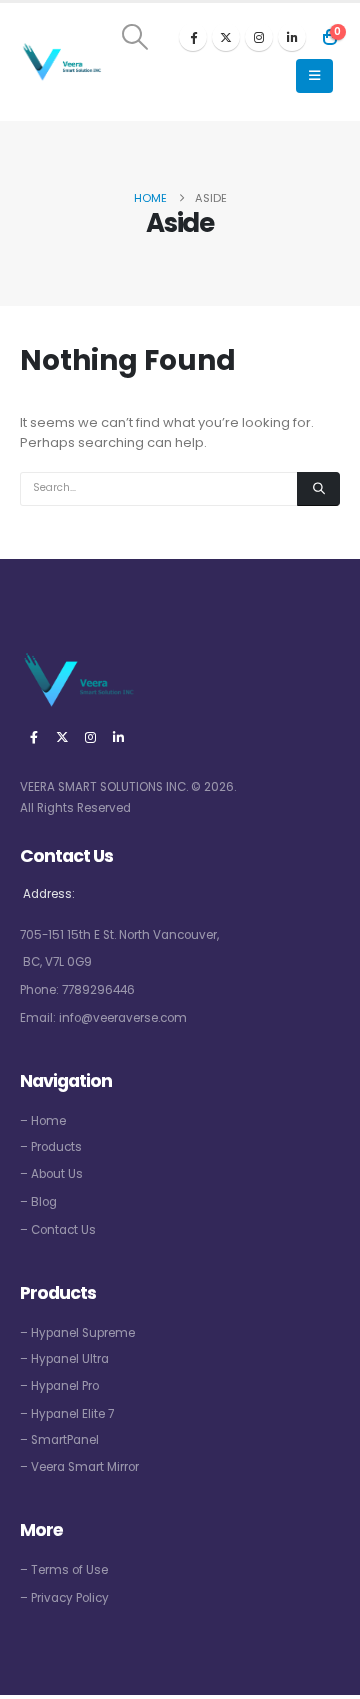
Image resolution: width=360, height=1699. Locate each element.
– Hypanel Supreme (77, 1333)
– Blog (38, 1202)
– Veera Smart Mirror (79, 1467)
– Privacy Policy (64, 1598)
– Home (43, 1121)
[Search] (318, 489)
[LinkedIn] (292, 37)
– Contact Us (58, 1230)
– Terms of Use (64, 1570)
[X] (226, 37)
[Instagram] (259, 37)
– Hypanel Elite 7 (67, 1414)
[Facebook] (193, 37)
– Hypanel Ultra (64, 1359)
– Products (51, 1147)
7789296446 (98, 990)
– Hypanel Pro (59, 1386)
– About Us (51, 1174)
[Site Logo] (61, 62)
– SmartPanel (59, 1440)
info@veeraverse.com (123, 1018)
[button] (135, 37)
